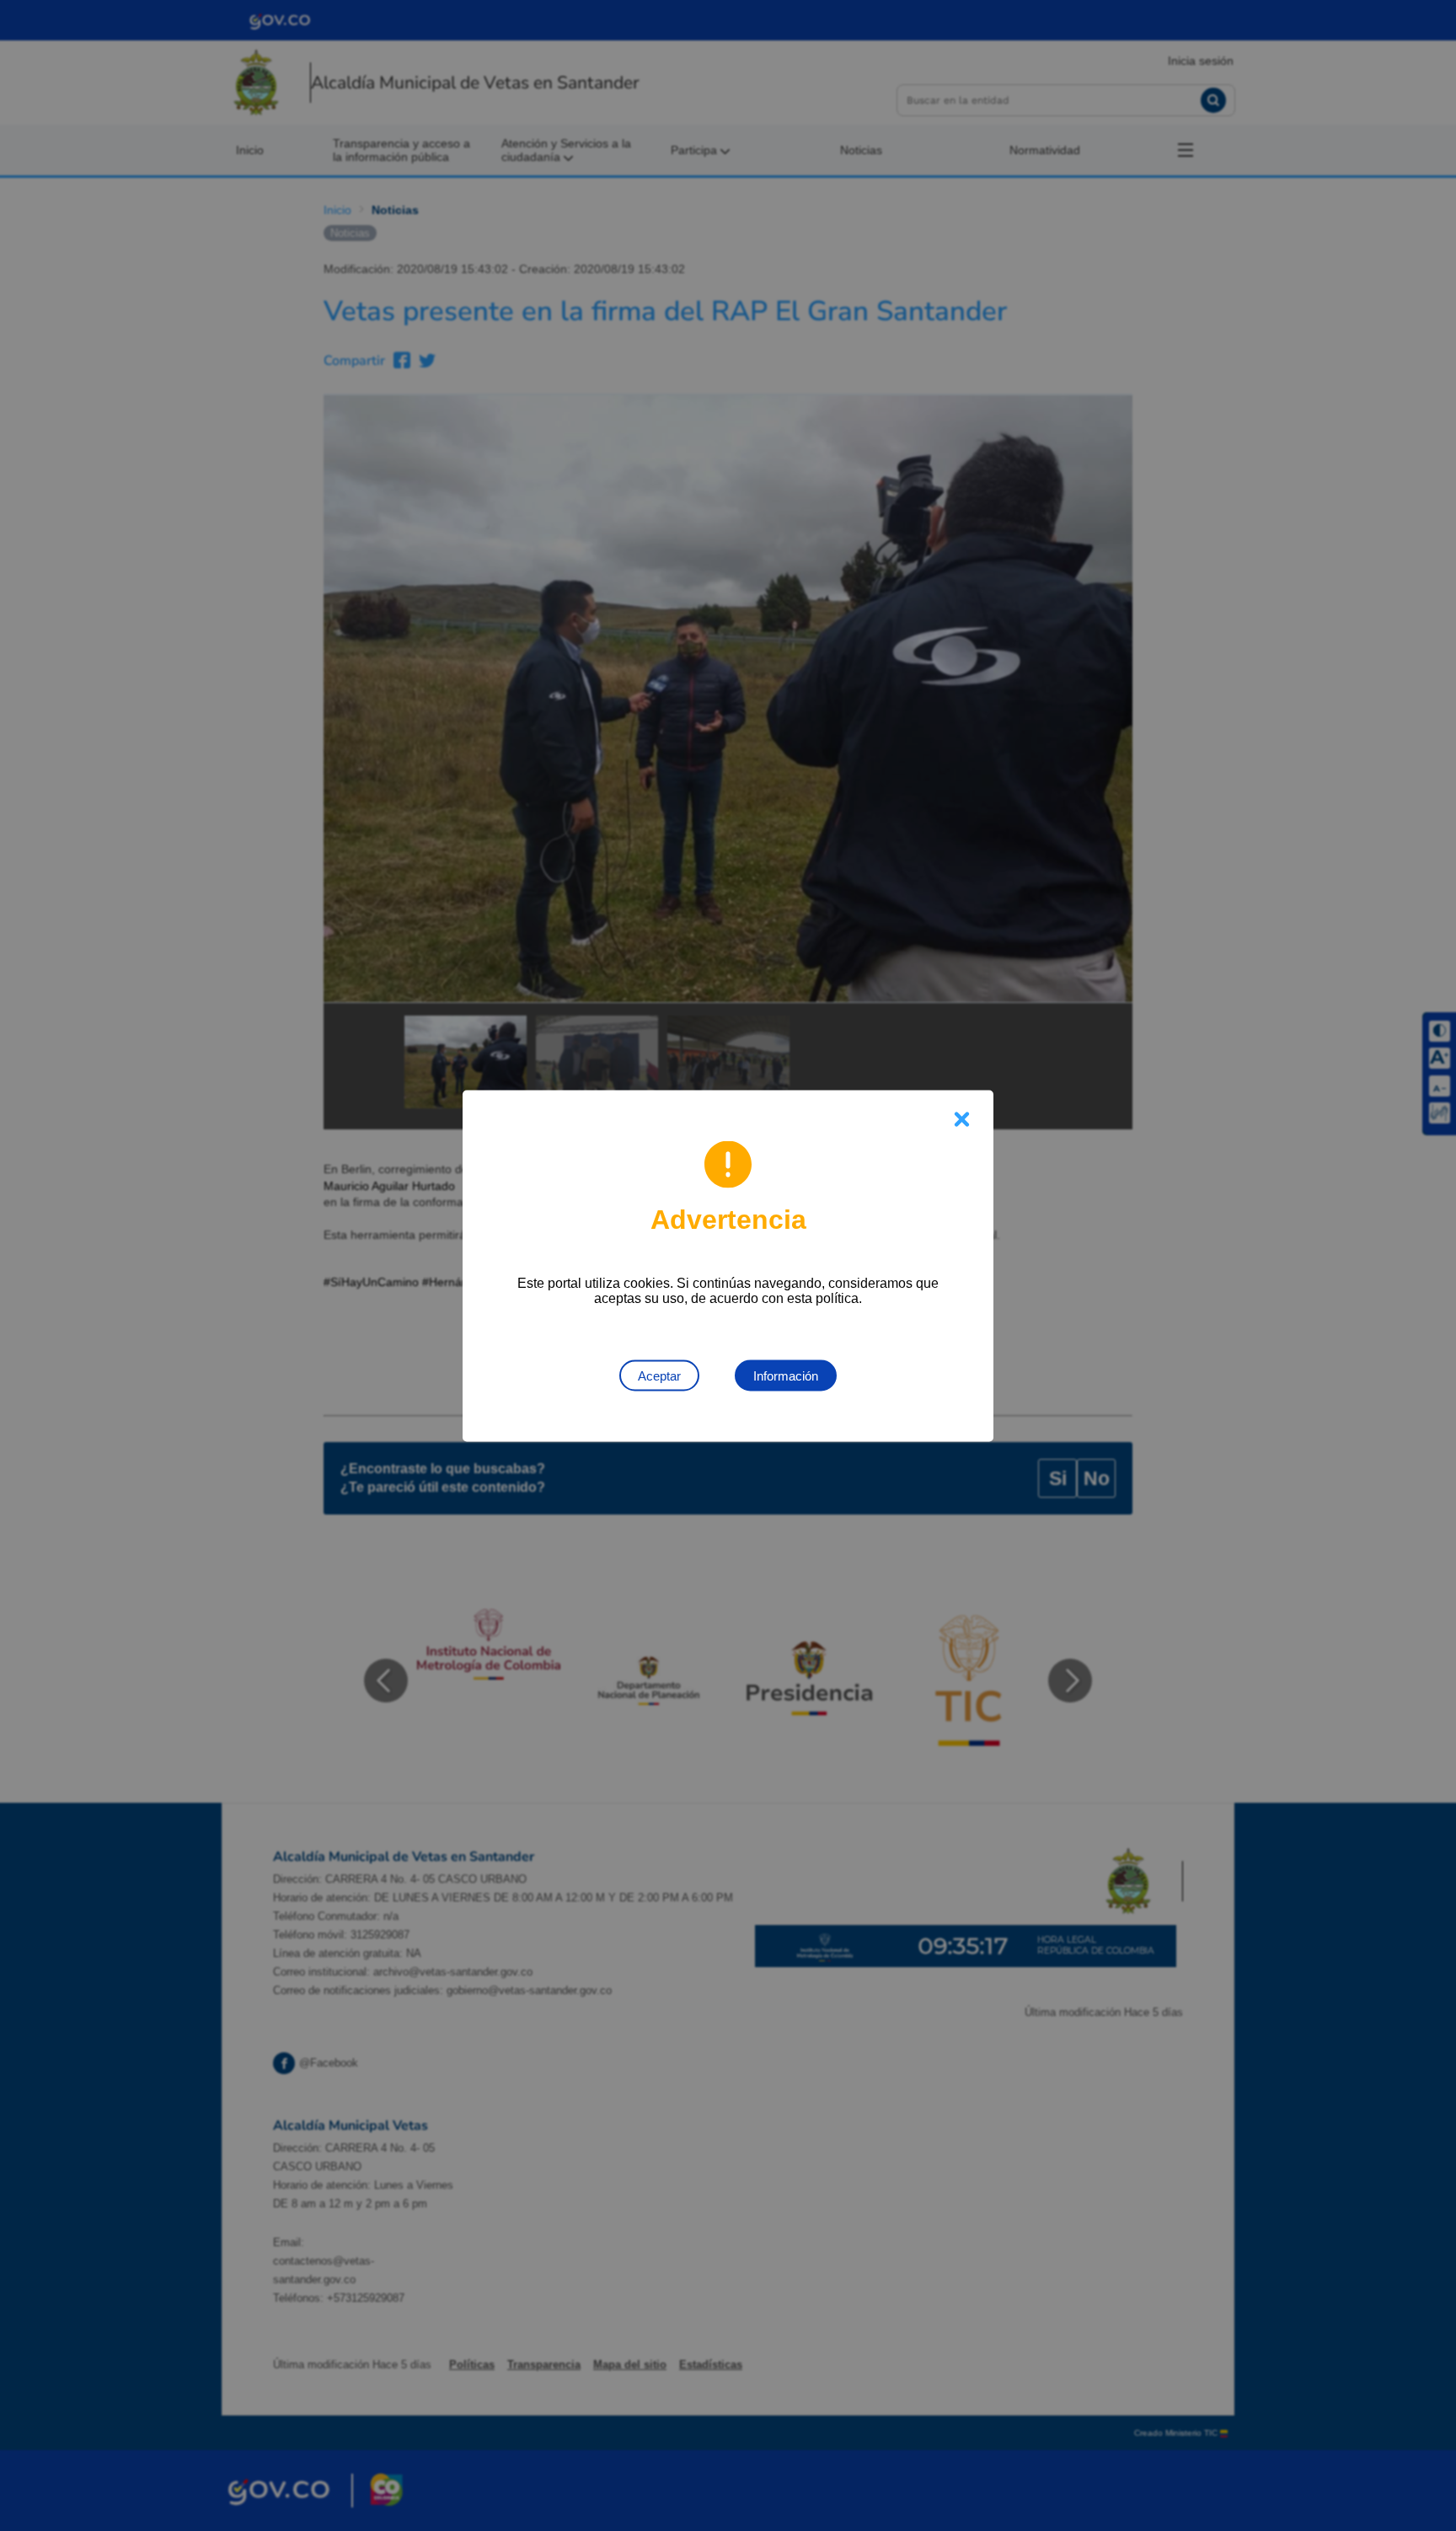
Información (786, 1375)
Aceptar (659, 1375)
